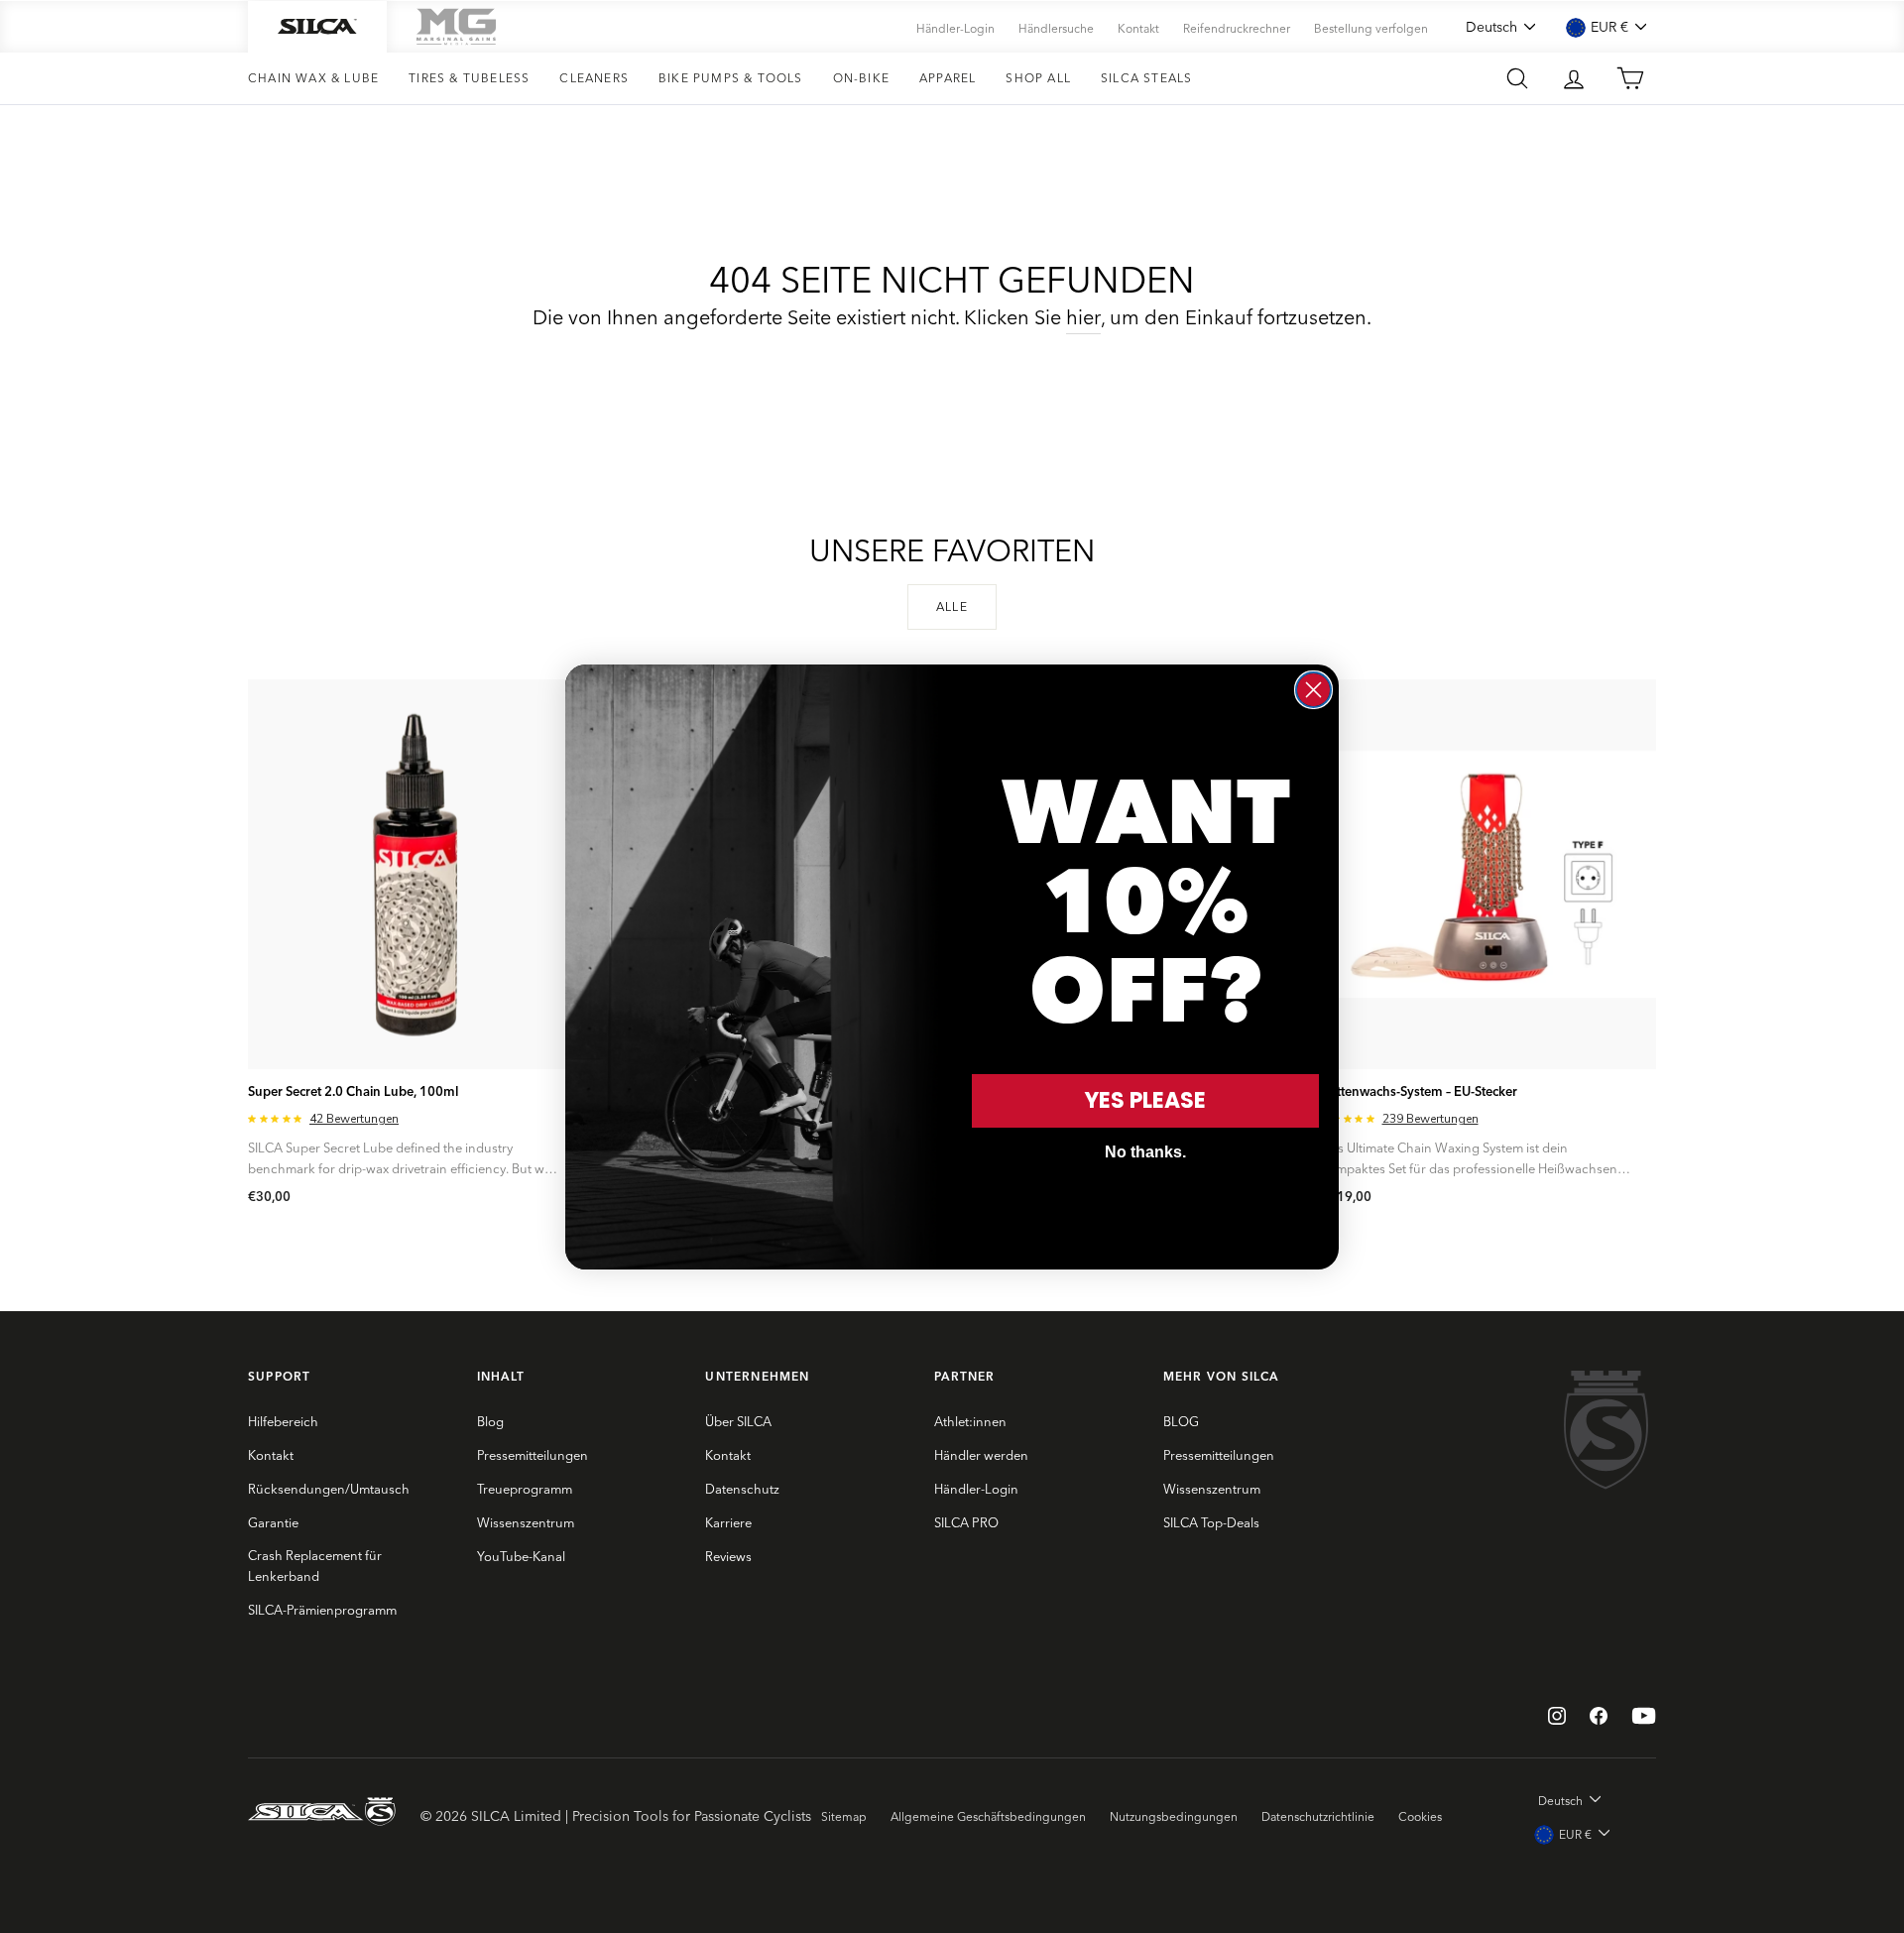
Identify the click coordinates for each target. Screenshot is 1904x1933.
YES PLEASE (1145, 1100)
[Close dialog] (1313, 690)
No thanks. (1145, 1152)
